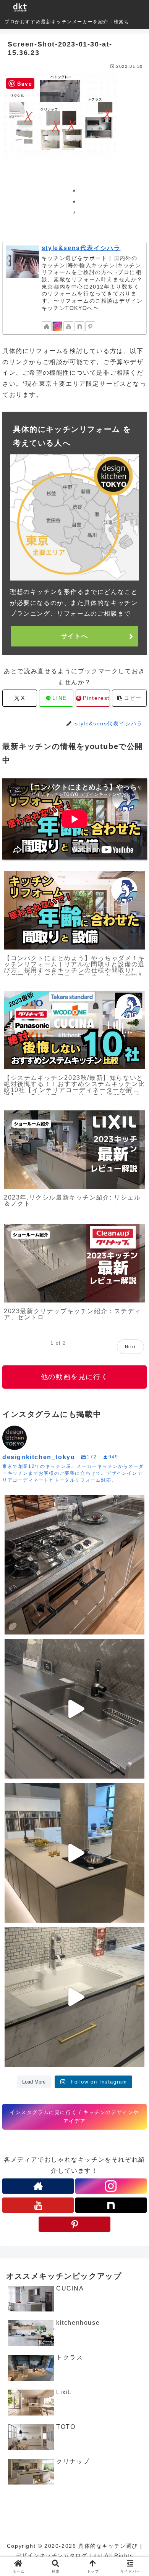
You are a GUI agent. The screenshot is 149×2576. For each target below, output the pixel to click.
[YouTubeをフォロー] (68, 326)
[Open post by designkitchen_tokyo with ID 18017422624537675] (74, 1997)
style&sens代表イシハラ (81, 248)
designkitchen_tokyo (37, 1503)
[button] (129, 698)
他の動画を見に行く (74, 1377)
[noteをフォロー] (79, 326)
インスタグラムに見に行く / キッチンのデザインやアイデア (74, 2117)
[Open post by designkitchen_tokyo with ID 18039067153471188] (74, 1853)
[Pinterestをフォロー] (90, 326)
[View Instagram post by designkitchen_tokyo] (137, 1625)
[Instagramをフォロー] (57, 326)
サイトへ (74, 636)
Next (130, 1347)
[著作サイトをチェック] (47, 326)
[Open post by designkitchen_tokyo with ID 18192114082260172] (74, 1709)
